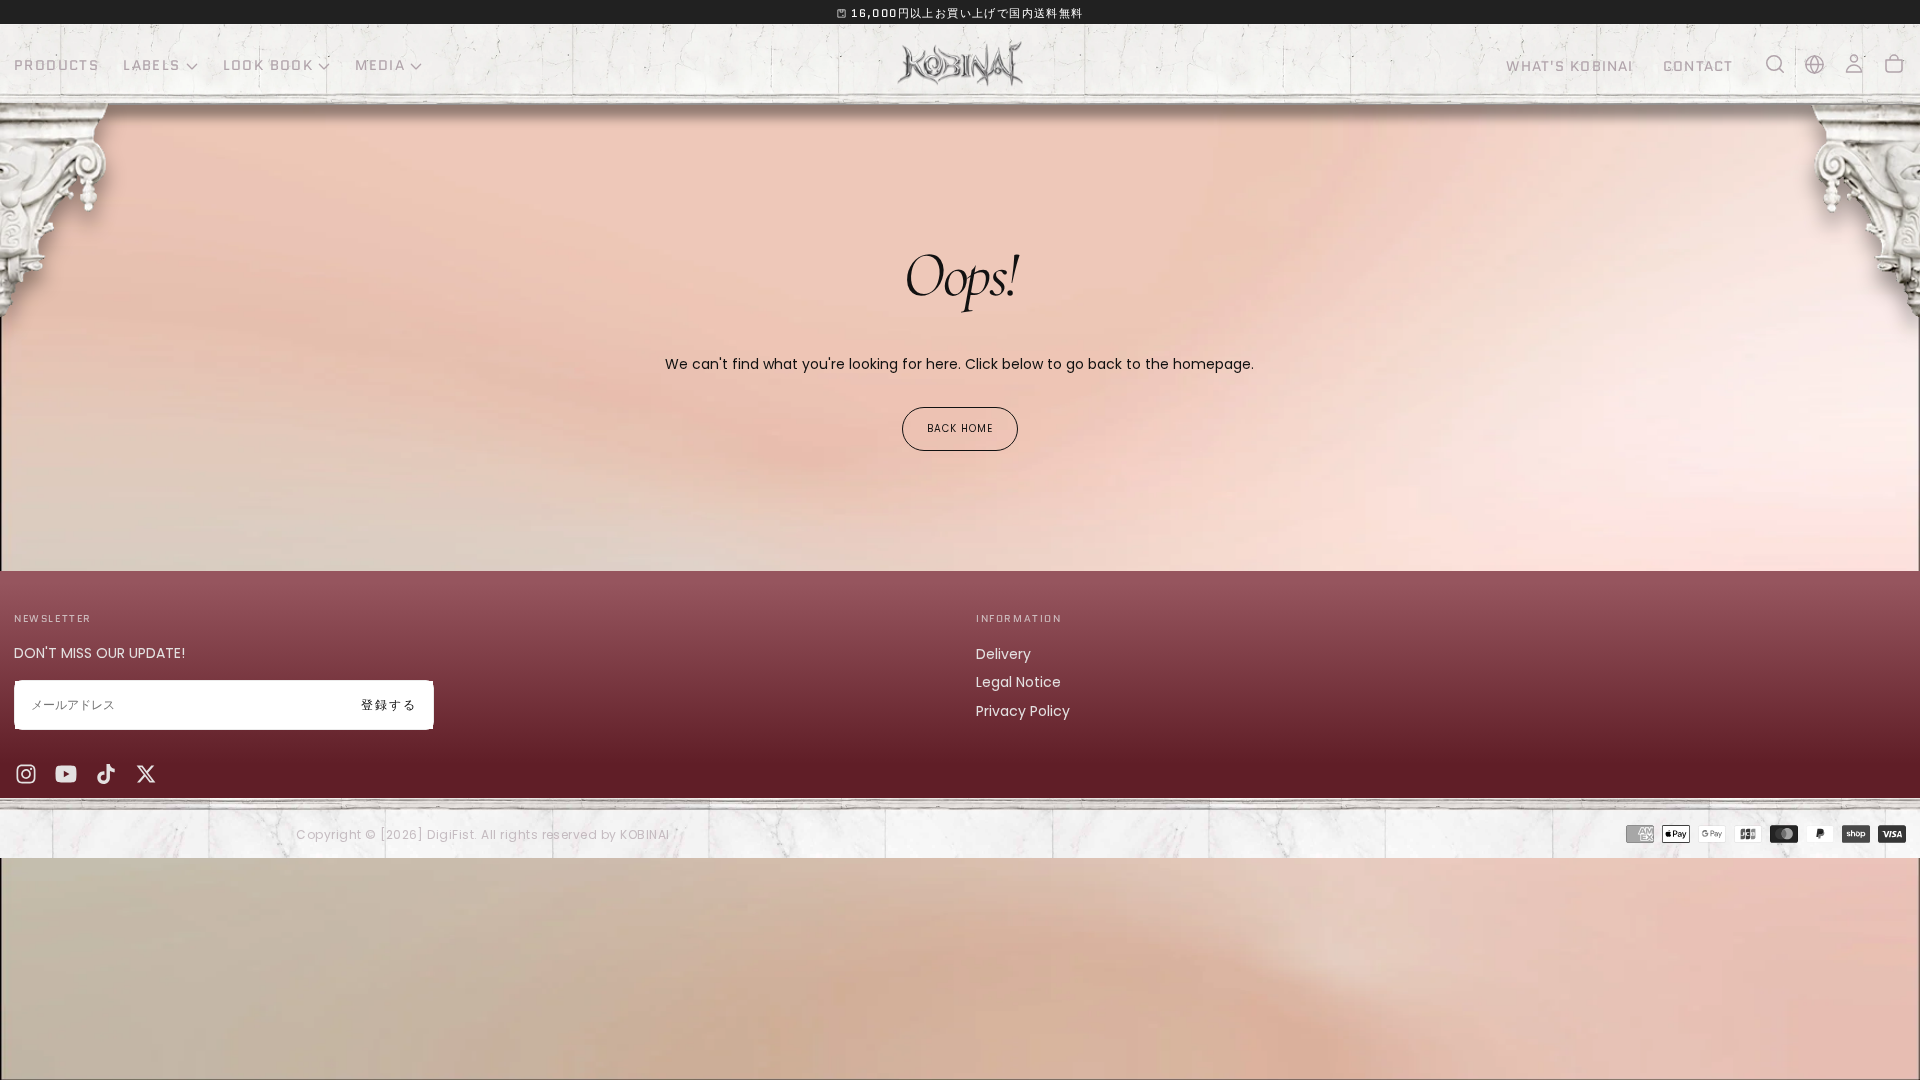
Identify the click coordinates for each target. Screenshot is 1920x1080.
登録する (389, 704)
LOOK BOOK (268, 65)
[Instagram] (26, 774)
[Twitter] (146, 774)
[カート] (1894, 64)
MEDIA (380, 65)
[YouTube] (66, 774)
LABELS (151, 65)
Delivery (1003, 654)
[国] (1814, 64)
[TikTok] (106, 774)
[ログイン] (1854, 64)
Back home (960, 428)
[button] (1775, 64)
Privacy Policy (1023, 711)
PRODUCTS (56, 65)
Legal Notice (1018, 682)
